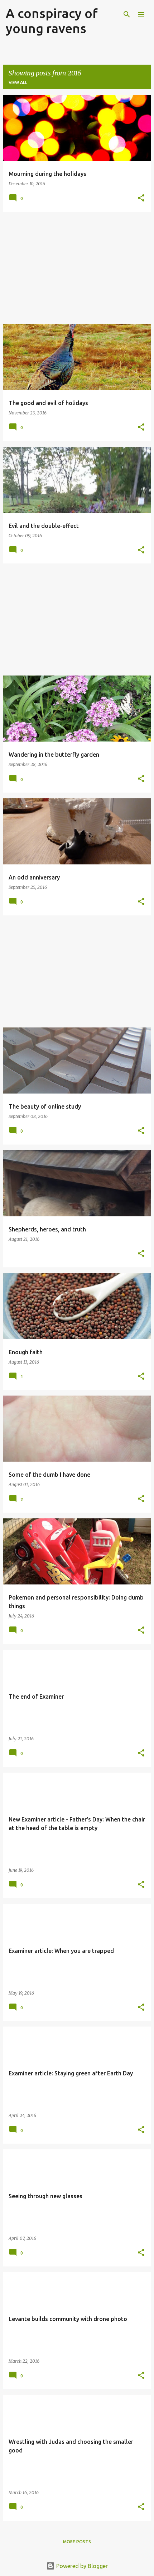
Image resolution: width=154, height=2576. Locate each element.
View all (18, 82)
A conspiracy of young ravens (52, 21)
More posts (77, 2542)
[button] (141, 198)
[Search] (127, 14)
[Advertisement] (77, 268)
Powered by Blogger (81, 2566)
